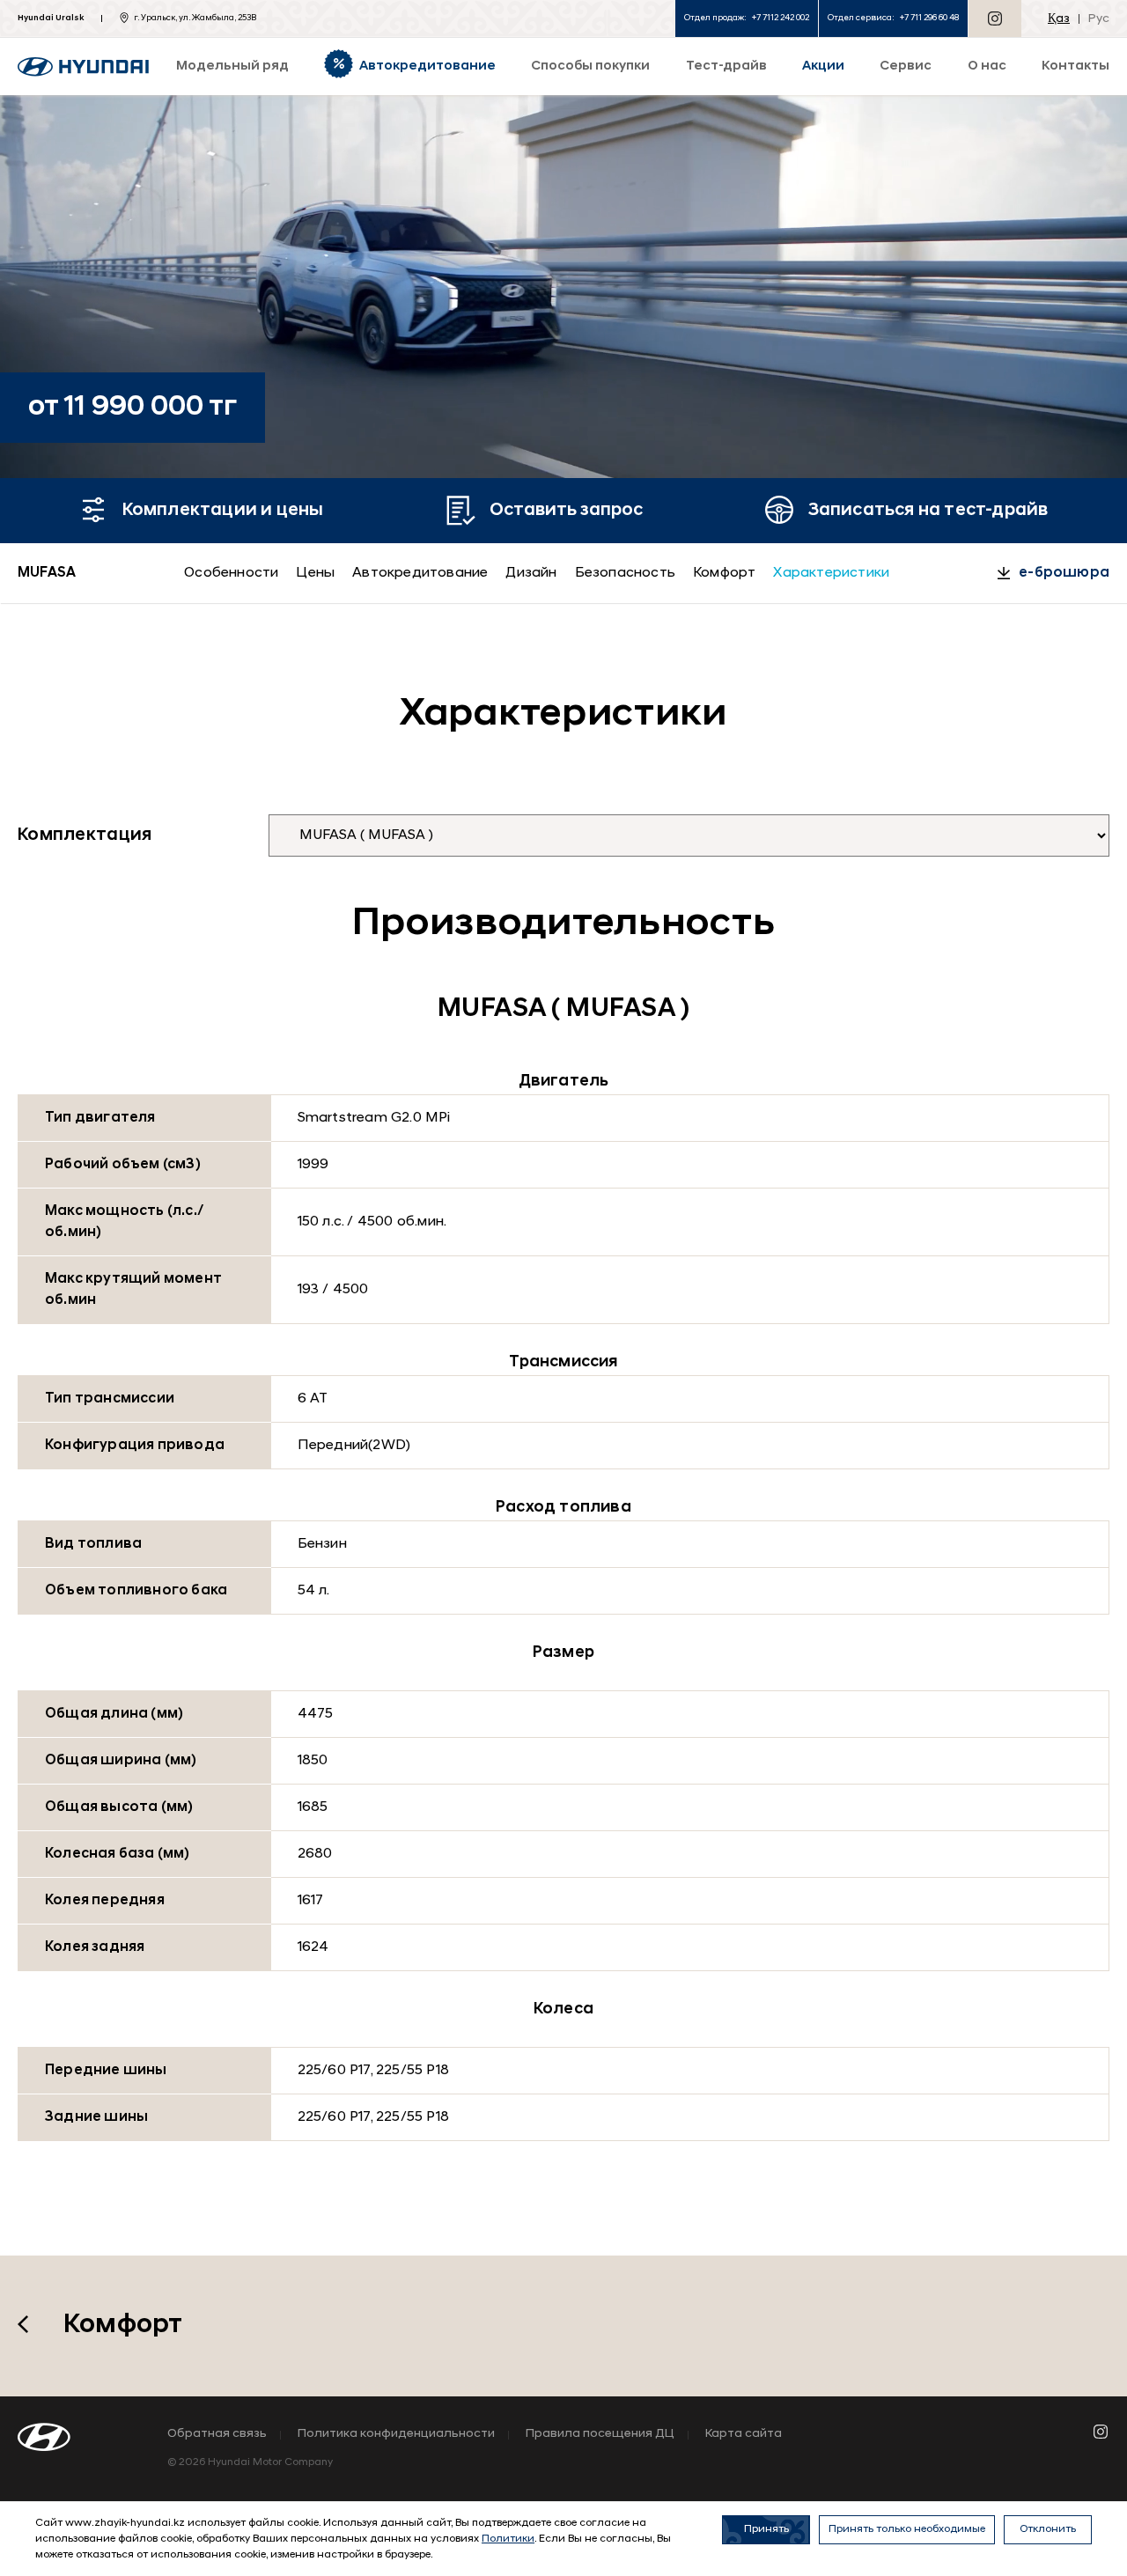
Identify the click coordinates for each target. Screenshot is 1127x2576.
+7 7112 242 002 (781, 18)
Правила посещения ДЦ (600, 2434)
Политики (508, 2539)
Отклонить (1048, 2529)
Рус (1099, 19)
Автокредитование (420, 573)
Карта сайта (744, 2434)
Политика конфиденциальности (396, 2434)
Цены (315, 573)
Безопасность (625, 573)
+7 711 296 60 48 (929, 18)
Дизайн (531, 573)
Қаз (1059, 19)
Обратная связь (217, 2434)
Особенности (231, 573)
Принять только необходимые (907, 2529)
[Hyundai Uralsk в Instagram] (995, 18)
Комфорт (724, 573)
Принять (766, 2529)
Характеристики (831, 573)
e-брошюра (1064, 573)
